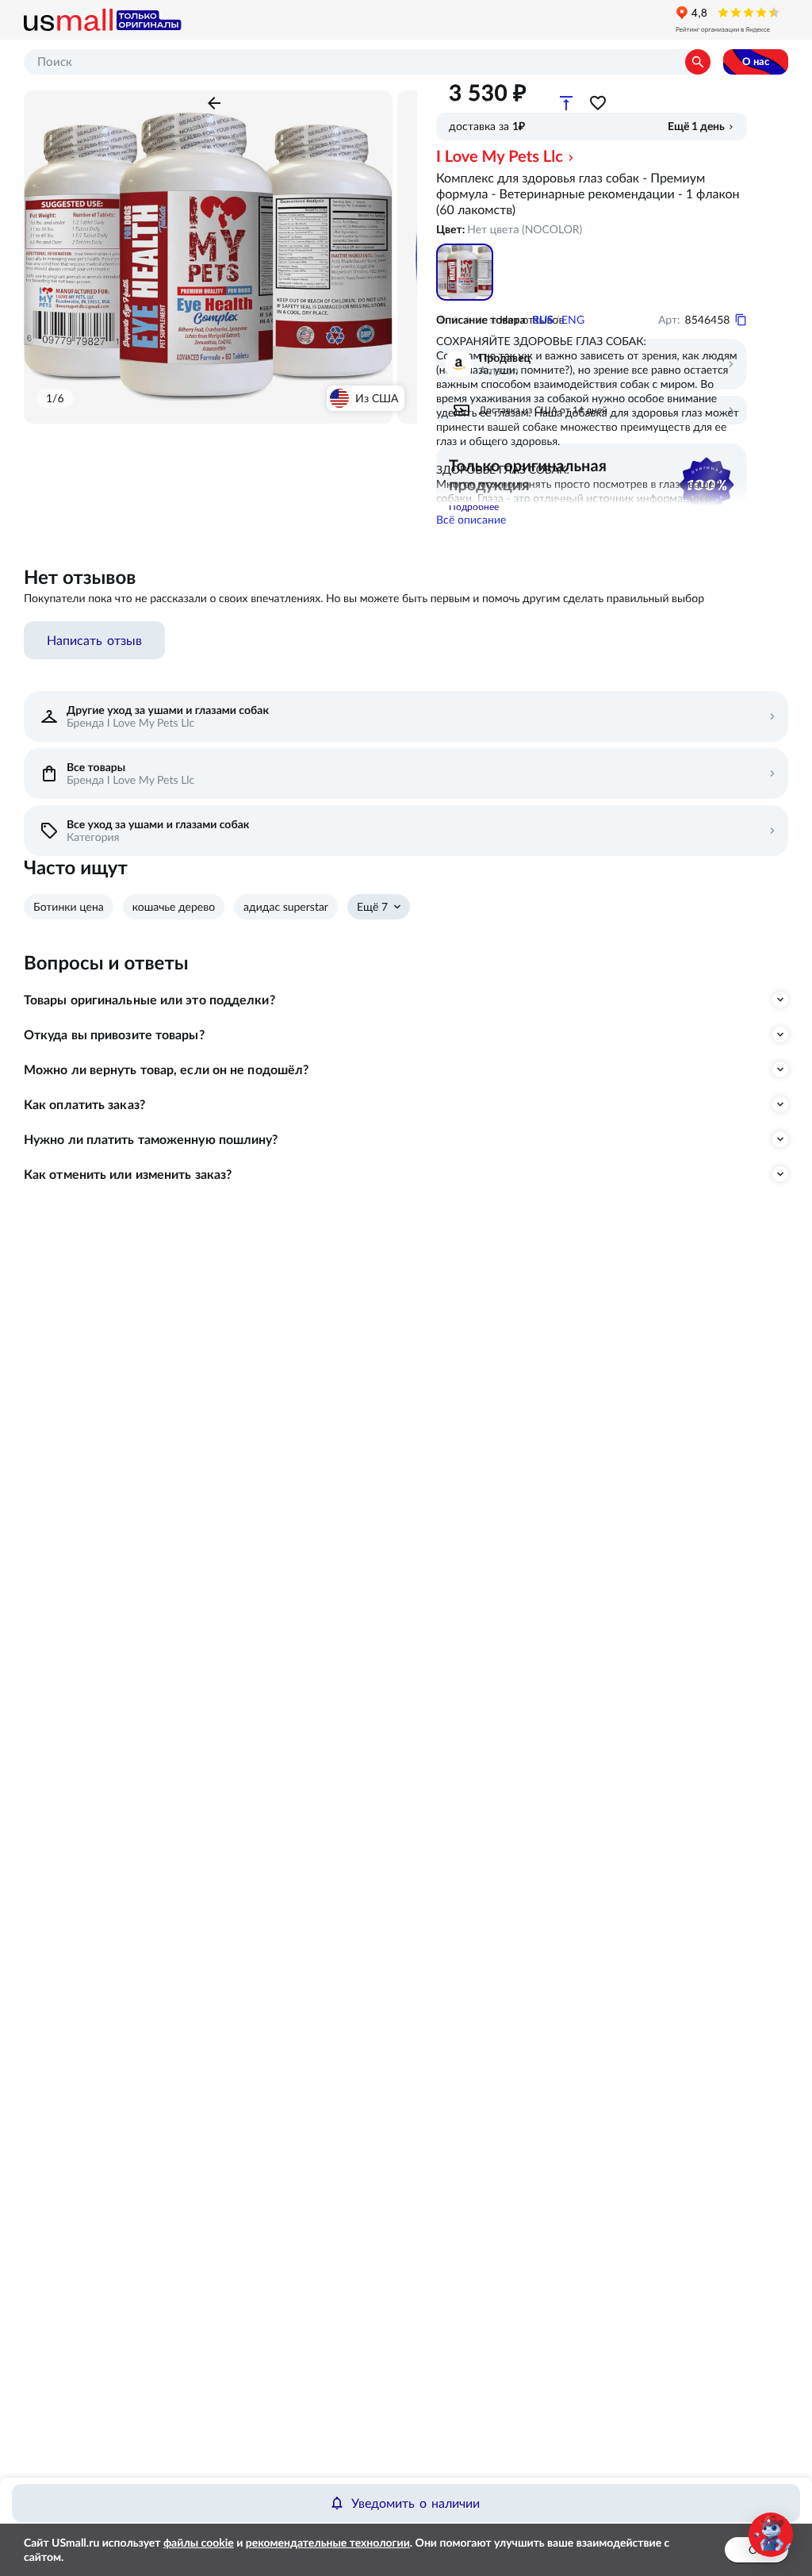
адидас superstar (286, 907)
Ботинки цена (69, 907)
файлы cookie (199, 2543)
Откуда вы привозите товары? (114, 1035)
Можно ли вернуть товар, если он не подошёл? (166, 1069)
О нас (756, 61)
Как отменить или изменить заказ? (128, 1174)
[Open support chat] (771, 2535)
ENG (573, 320)
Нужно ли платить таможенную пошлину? (151, 1139)
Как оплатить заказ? (84, 1104)
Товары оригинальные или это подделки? (149, 1000)
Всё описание (471, 520)
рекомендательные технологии (328, 2543)
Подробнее (474, 507)
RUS (543, 320)
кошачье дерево (174, 907)
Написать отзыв (94, 640)
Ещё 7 (372, 907)
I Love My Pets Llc (500, 156)
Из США (377, 398)
